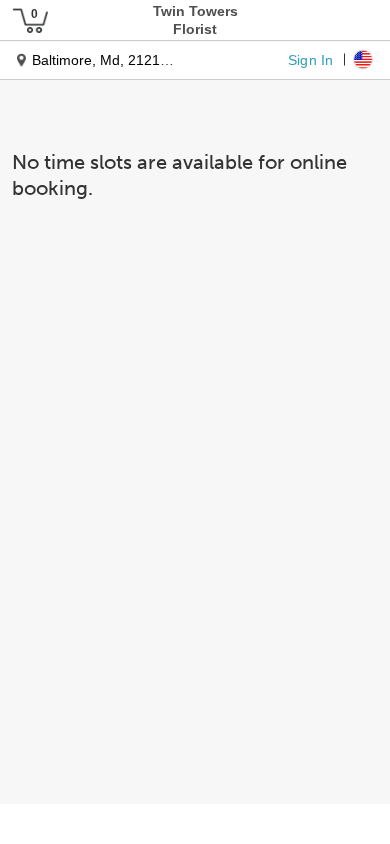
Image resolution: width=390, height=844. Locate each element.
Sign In (310, 59)
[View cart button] (30, 20)
